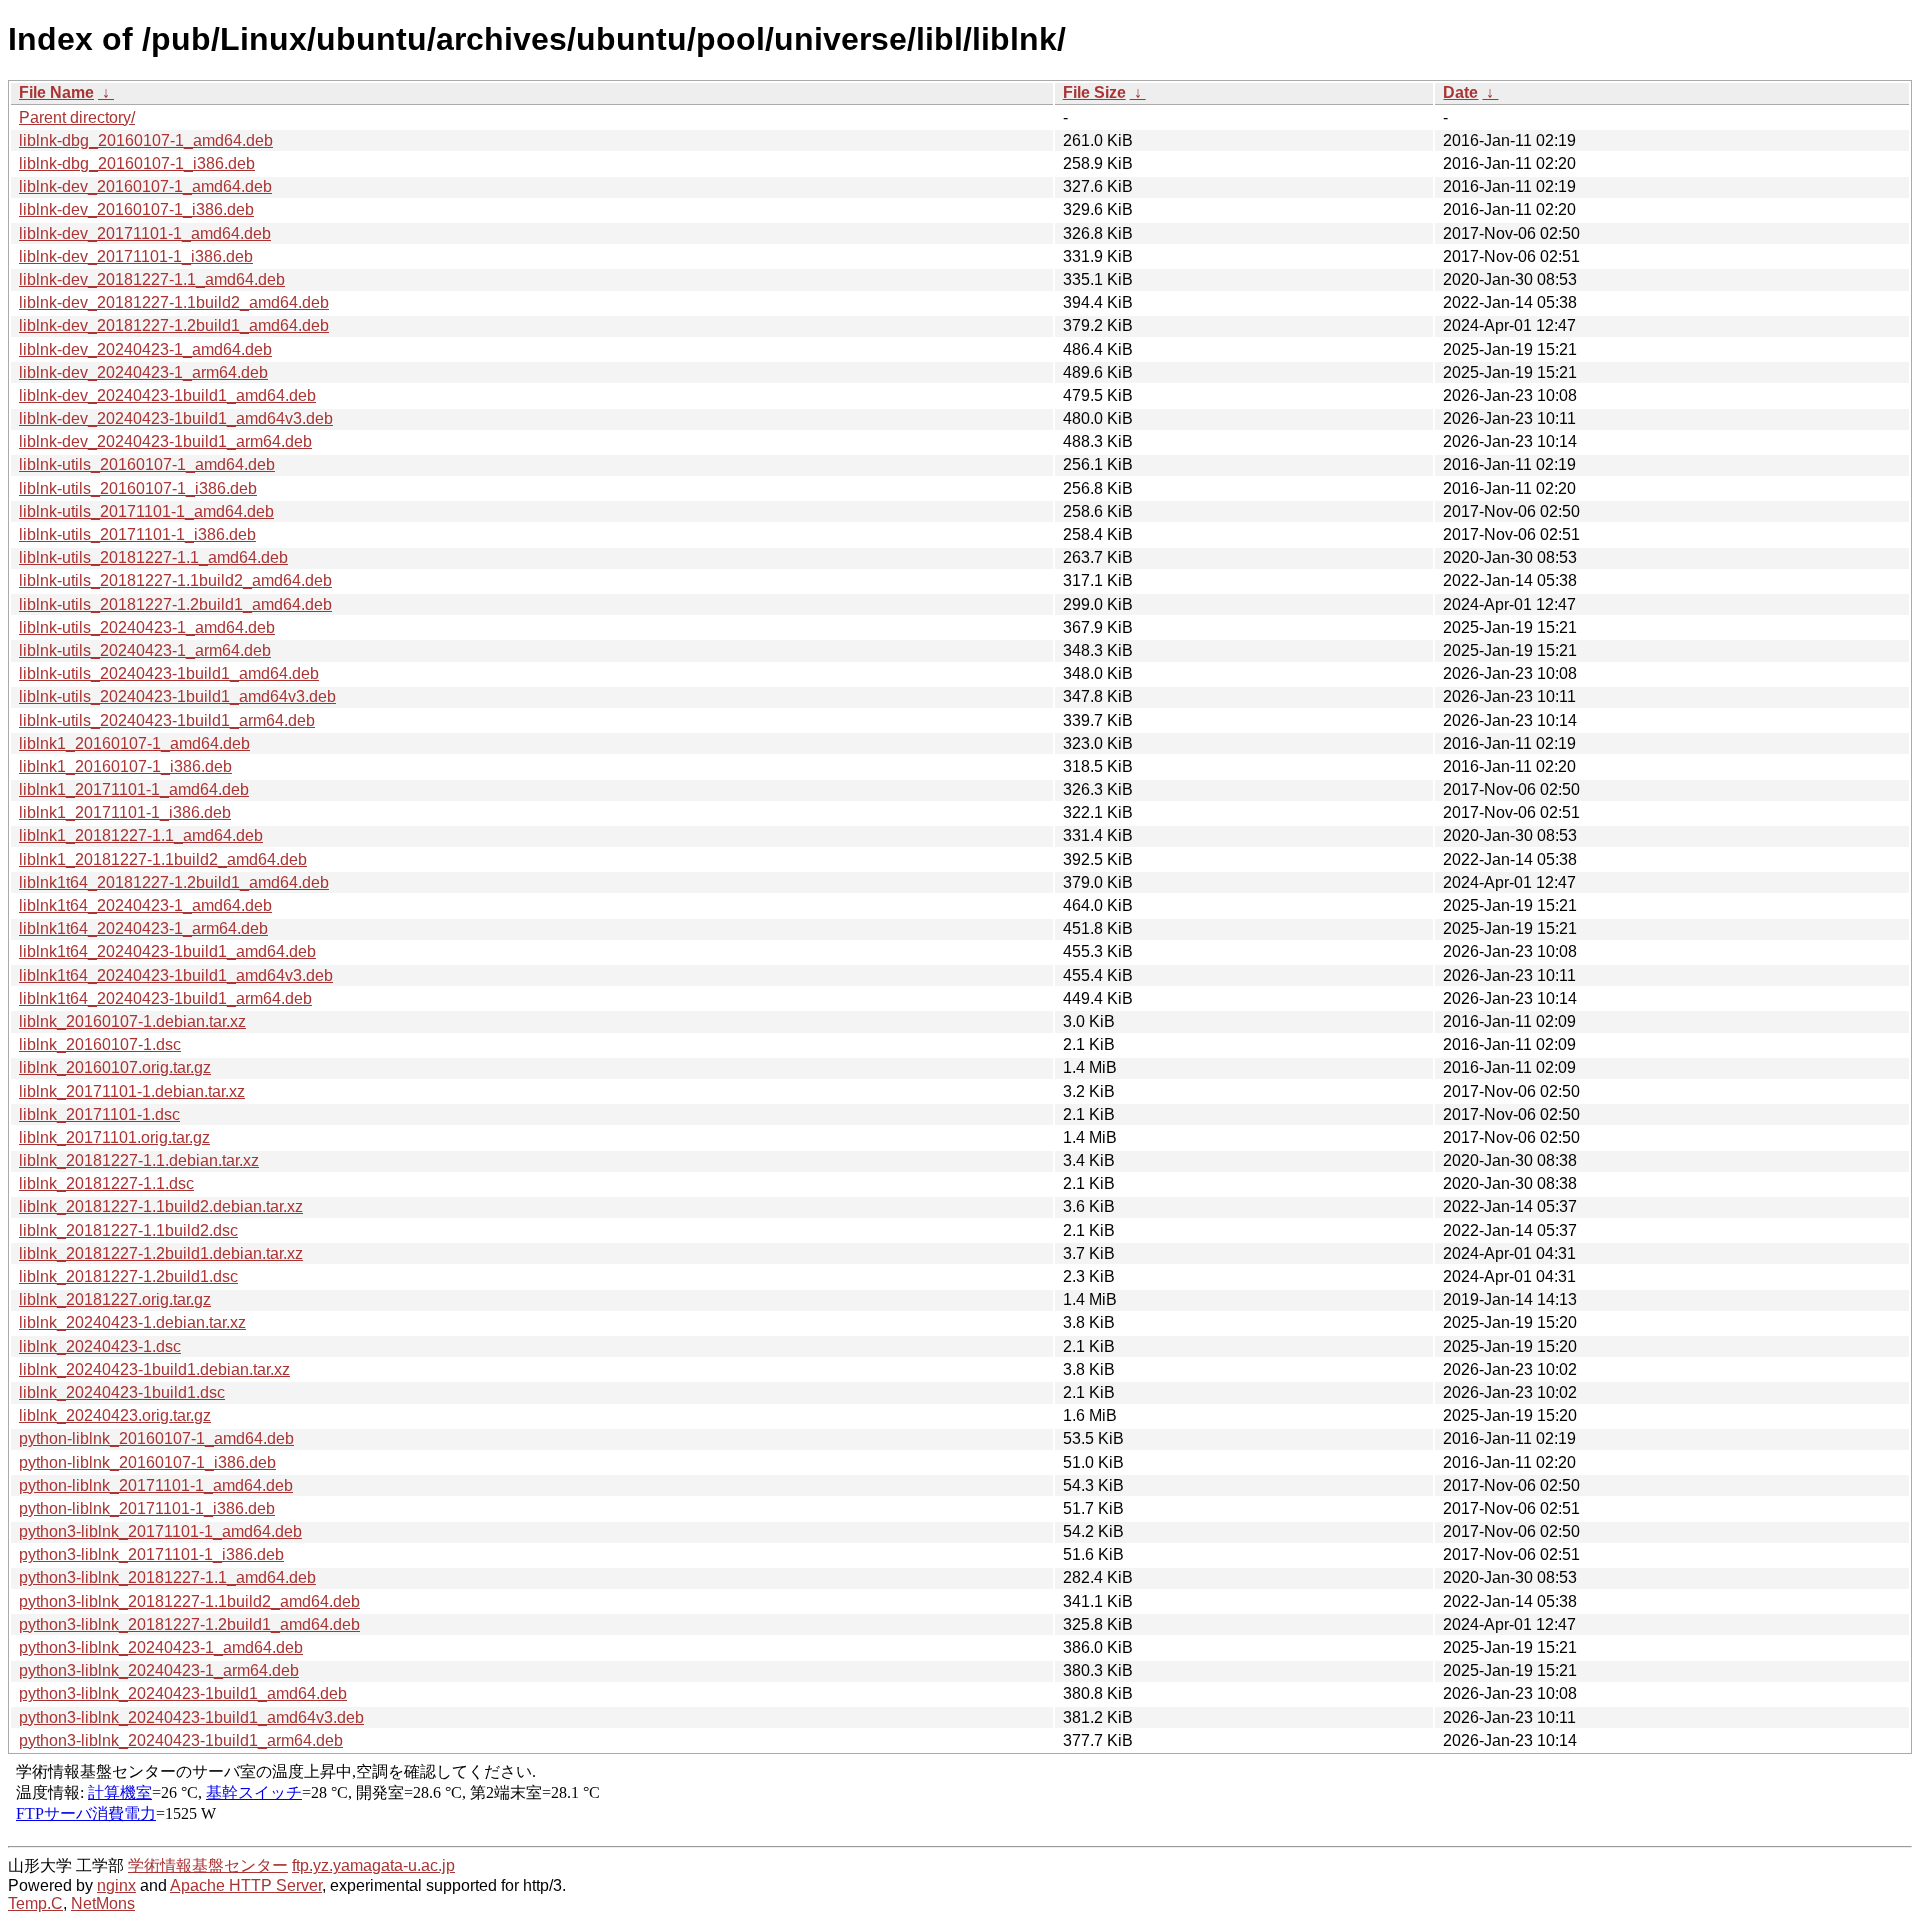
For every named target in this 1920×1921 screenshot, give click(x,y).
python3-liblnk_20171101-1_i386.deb (151, 1554)
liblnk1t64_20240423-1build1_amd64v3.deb (176, 975)
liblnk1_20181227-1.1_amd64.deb (141, 835)
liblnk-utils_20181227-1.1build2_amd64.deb (175, 580)
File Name (56, 92)
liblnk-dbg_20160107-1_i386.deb (137, 163)
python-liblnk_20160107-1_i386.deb (147, 1462)
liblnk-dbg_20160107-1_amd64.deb (146, 140)
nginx (116, 1885)
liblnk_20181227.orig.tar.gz (115, 1299)
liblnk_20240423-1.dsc (100, 1346)
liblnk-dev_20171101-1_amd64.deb (145, 233)
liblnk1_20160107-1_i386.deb (125, 766)
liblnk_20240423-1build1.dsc (122, 1392)
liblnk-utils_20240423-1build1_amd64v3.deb (177, 696)
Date (1460, 92)
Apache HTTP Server (246, 1885)
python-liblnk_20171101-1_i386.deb (147, 1508)
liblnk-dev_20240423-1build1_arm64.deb (165, 441)
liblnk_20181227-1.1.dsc (106, 1183)
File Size (1094, 92)
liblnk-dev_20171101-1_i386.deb (136, 256)
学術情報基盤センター (208, 1865)
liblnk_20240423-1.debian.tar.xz (132, 1322)
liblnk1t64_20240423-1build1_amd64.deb (167, 951)
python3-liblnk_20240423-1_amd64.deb (161, 1647)
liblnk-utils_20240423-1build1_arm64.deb (167, 720)
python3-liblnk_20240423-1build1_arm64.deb (181, 1740)
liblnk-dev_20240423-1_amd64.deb (145, 349)
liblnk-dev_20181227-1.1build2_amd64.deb (174, 302)
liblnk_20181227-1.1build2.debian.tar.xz (161, 1206)
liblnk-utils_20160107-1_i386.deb (138, 488)
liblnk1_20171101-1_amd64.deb (134, 789)
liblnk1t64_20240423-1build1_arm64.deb (165, 998)
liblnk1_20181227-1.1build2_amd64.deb (163, 859)
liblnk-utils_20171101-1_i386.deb (137, 534)
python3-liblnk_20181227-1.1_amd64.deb (167, 1577)
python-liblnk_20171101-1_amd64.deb (156, 1485)
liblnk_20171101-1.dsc (99, 1114)
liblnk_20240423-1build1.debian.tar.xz (154, 1369)
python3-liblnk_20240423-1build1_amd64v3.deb (191, 1717)
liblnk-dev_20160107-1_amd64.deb (145, 186)
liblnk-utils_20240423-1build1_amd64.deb (169, 673)
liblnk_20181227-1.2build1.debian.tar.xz (161, 1253)
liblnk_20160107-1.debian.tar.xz (132, 1021)
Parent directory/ (77, 117)
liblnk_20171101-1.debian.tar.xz (132, 1091)
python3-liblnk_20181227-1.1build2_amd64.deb (189, 1601)
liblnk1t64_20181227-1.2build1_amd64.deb (174, 882)
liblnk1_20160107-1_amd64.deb (134, 743)
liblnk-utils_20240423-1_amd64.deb (147, 627)
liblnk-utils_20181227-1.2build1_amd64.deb (175, 604)
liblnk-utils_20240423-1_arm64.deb (145, 650)
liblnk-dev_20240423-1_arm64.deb (143, 372)
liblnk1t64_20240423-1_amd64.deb (145, 905)
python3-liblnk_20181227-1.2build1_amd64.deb (189, 1624)
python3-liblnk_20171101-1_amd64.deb (160, 1531)
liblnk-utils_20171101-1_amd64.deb (146, 511)
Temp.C (35, 1903)
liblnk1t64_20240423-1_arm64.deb (143, 928)
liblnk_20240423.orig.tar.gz (115, 1415)
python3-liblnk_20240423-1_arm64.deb (159, 1670)
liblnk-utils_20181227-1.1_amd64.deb (153, 557)
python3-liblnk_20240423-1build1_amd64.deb (183, 1693)
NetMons (103, 1903)
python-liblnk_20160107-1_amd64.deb (156, 1438)
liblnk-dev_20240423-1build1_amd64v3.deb (176, 418)
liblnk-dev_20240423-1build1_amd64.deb (167, 395)
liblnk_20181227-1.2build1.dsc (128, 1276)
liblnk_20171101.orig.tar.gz (114, 1137)
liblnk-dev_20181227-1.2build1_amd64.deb (174, 325)
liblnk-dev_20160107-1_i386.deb (136, 209)
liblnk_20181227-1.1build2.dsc (128, 1230)
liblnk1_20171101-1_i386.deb (125, 812)
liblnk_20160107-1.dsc (100, 1044)
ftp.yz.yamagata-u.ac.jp (373, 1865)
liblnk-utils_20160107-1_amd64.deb (147, 464)
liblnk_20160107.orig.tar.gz (115, 1067)
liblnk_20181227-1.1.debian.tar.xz (139, 1160)
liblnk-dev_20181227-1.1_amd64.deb (152, 279)
